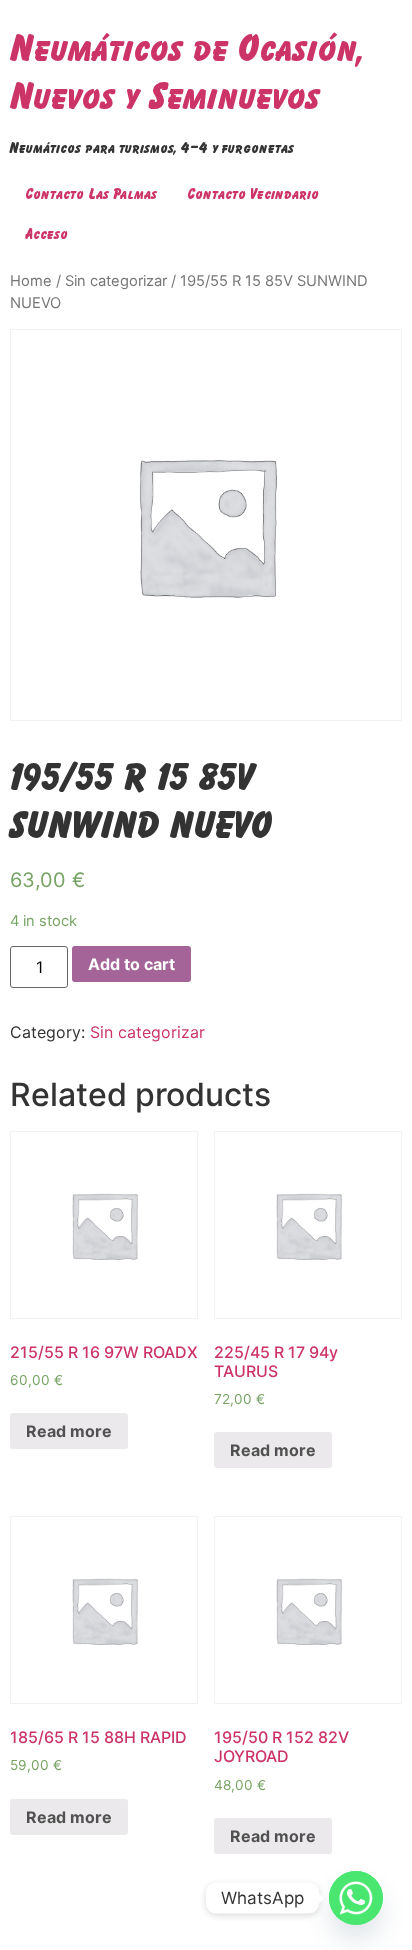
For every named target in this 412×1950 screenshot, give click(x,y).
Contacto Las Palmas (91, 193)
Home (31, 281)
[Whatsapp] (356, 1898)
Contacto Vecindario (253, 193)
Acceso (46, 233)
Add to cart (131, 964)
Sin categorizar (116, 281)
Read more (69, 1431)
